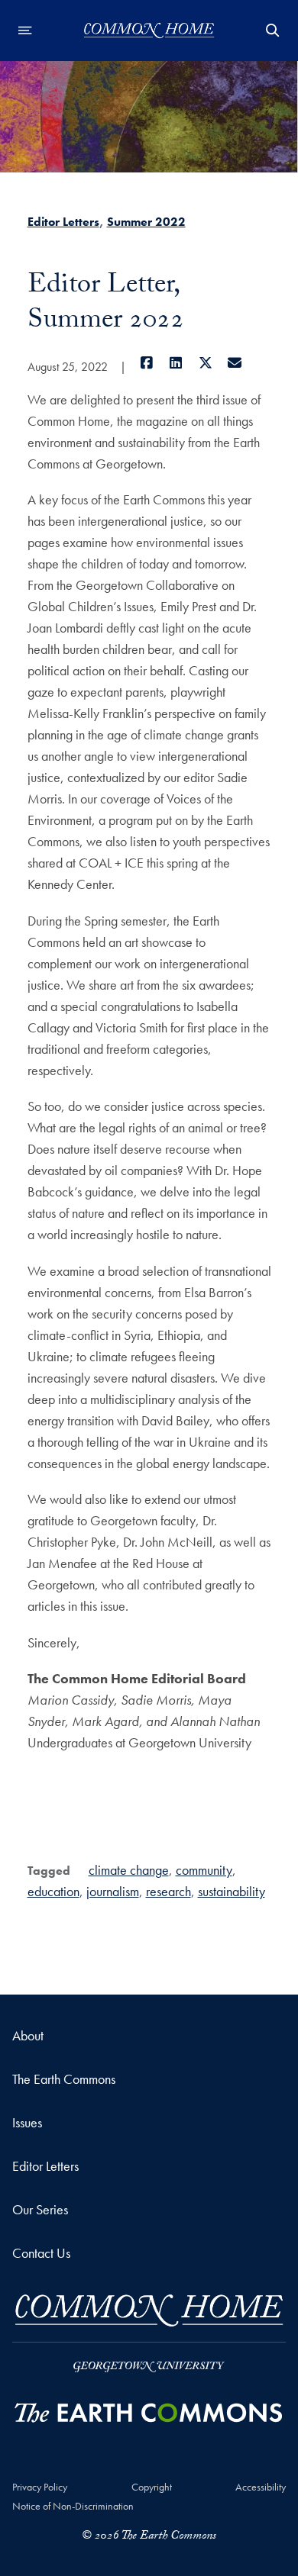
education (53, 1891)
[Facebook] (147, 363)
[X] (206, 363)
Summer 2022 (146, 222)
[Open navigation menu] (25, 31)
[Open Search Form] (273, 31)
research (168, 1891)
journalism (113, 1891)
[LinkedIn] (176, 363)
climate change (129, 1870)
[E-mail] (235, 363)
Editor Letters (63, 222)
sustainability (232, 1891)
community (204, 1870)
